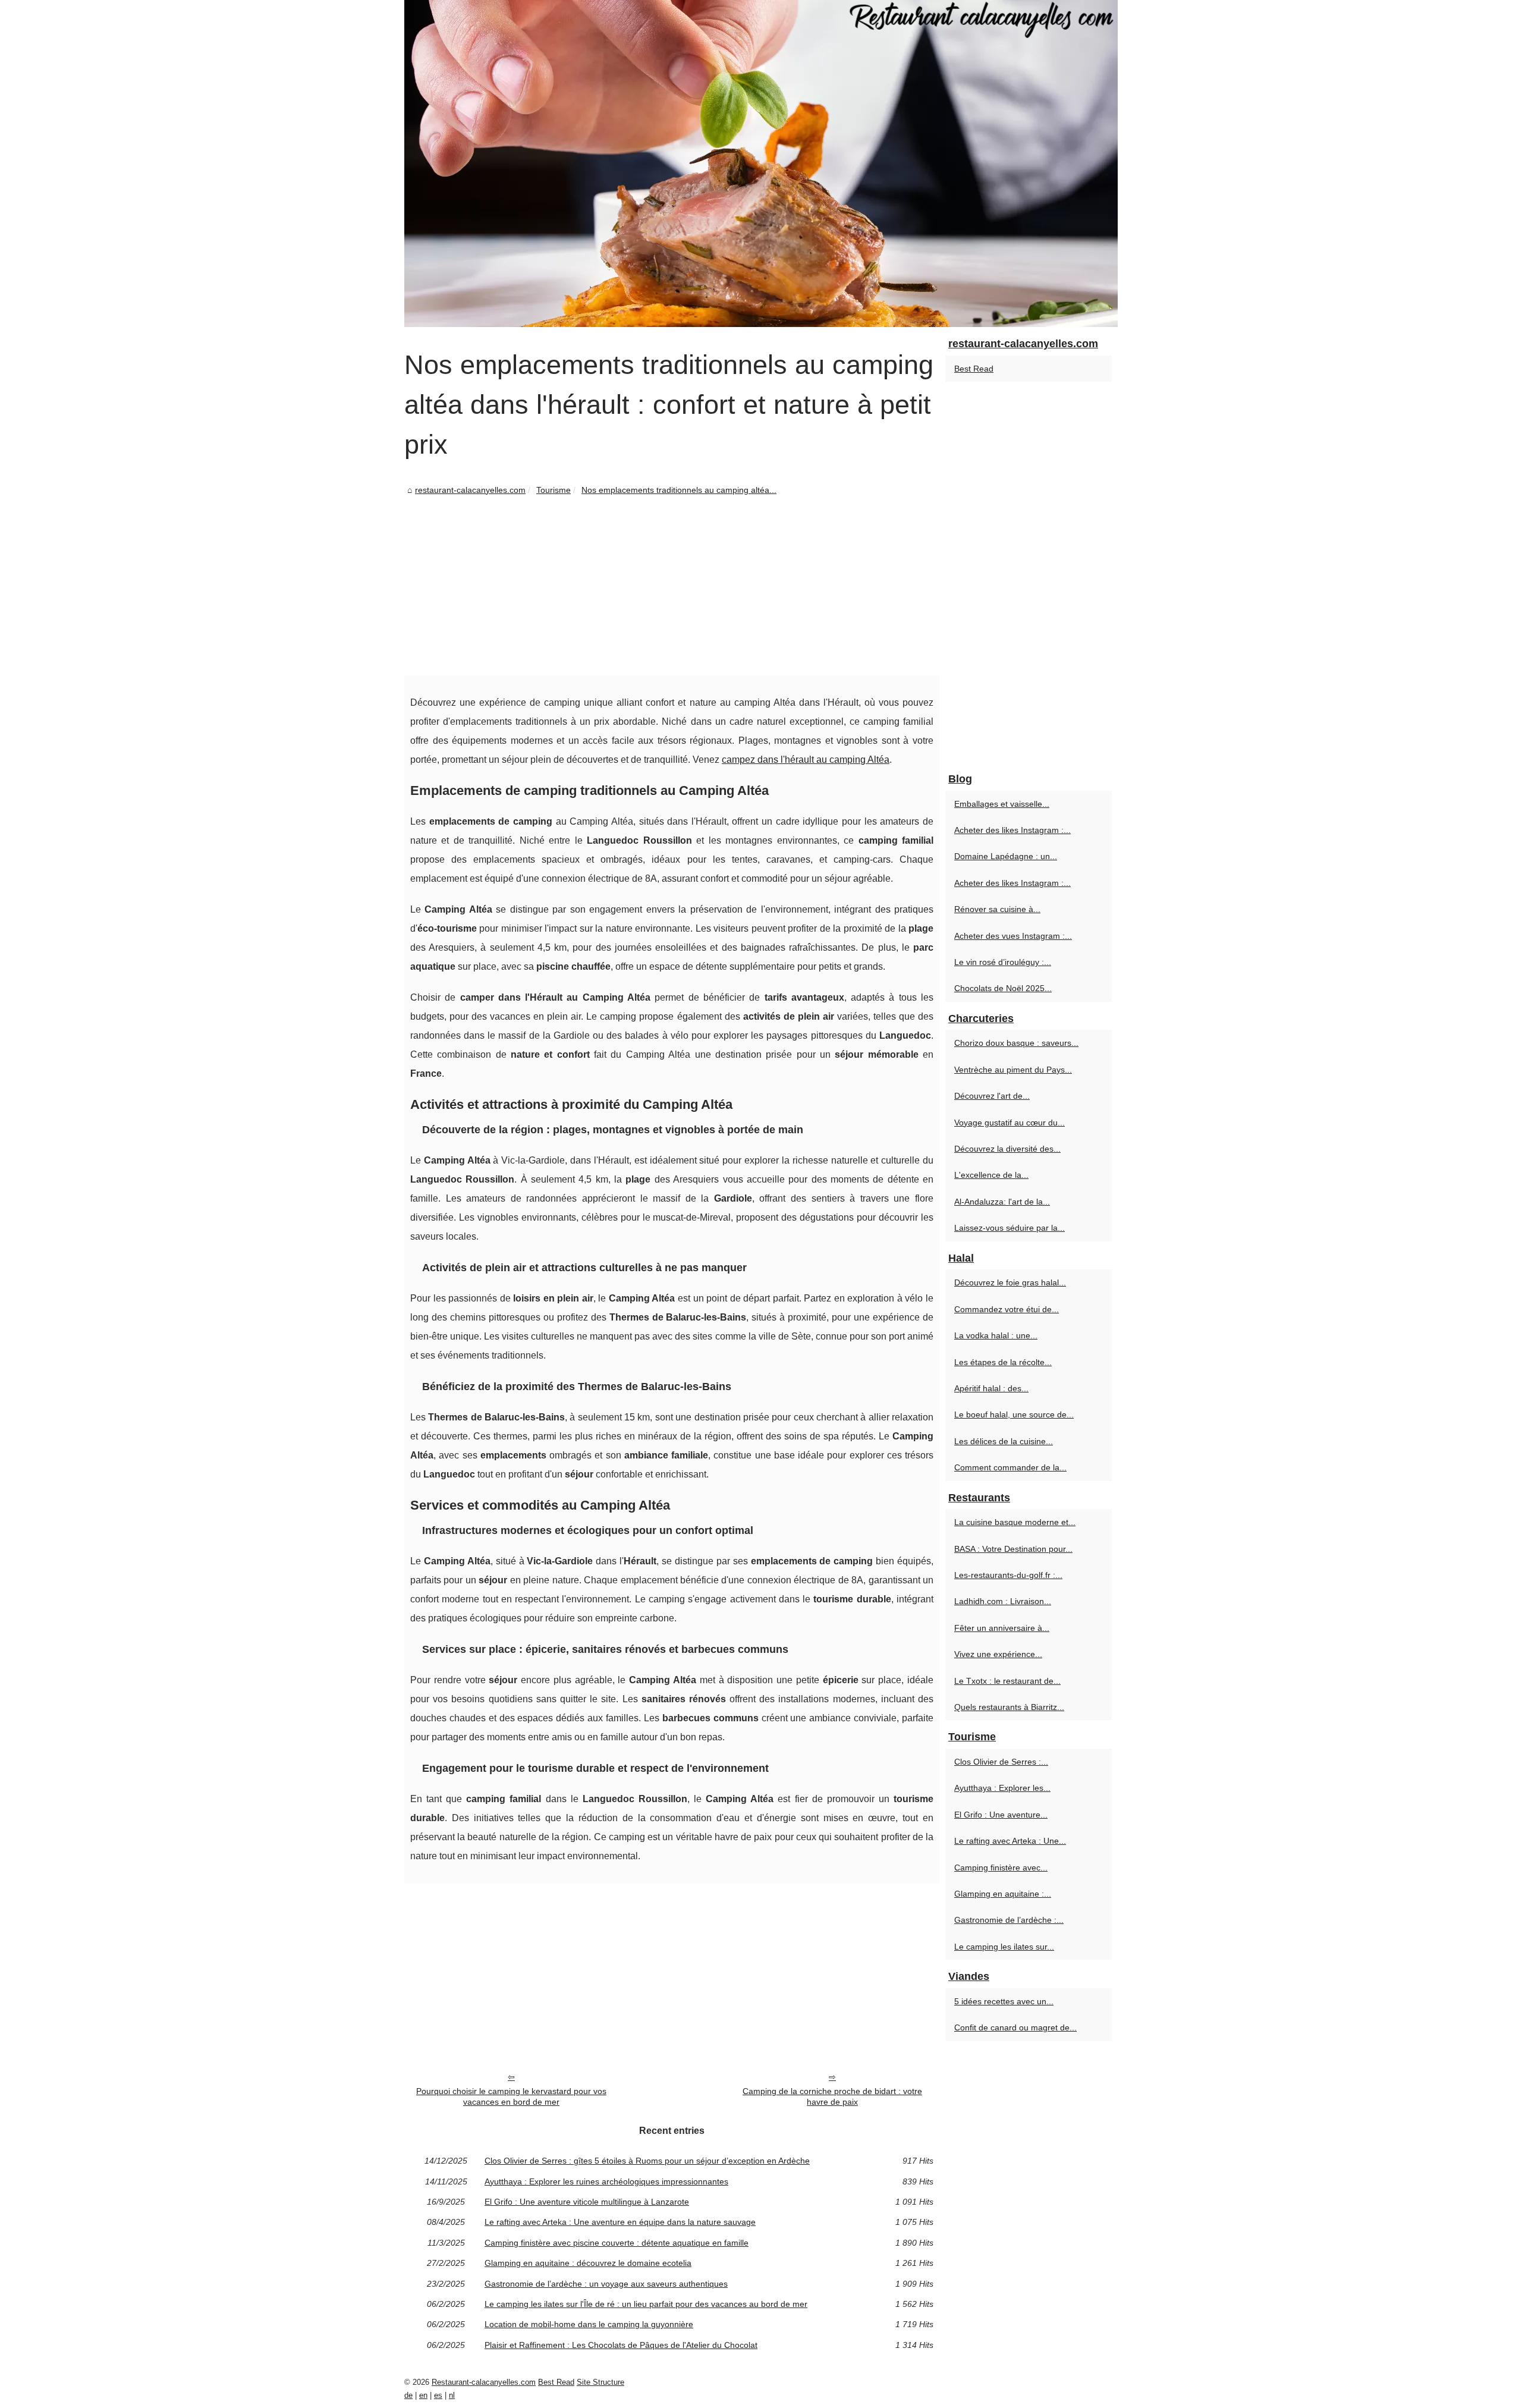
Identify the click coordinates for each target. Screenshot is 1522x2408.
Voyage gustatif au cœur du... (1010, 1123)
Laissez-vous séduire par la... (1010, 1228)
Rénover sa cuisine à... (997, 909)
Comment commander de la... (1010, 1467)
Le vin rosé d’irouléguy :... (1003, 962)
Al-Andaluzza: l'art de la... (1002, 1202)
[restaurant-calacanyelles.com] (761, 164)
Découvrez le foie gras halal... (1010, 1282)
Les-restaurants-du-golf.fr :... (1008, 1575)
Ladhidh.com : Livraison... (1003, 1601)
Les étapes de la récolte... (1003, 1362)
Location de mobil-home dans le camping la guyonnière (589, 2324)
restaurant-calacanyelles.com (470, 490)
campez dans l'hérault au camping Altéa (806, 760)
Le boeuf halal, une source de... (1014, 1414)
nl (452, 2395)
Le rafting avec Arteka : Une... (1010, 1841)
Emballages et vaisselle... (1002, 804)
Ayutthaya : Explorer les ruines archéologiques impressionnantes (606, 2181)
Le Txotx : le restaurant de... (1007, 1681)
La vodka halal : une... (996, 1335)
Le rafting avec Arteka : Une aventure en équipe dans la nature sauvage (620, 2222)
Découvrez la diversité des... (1007, 1149)
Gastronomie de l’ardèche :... (1009, 1920)
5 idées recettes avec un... (1004, 2001)
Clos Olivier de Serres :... (1001, 1762)
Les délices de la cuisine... (1004, 1441)
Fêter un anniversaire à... (1002, 1628)
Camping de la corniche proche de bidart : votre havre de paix (832, 2097)
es (438, 2395)
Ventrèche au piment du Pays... (1013, 1070)
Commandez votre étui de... (1007, 1309)
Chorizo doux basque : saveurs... (1016, 1043)
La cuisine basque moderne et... (1015, 1522)
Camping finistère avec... (1001, 1868)
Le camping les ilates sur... (1004, 1947)
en (423, 2395)
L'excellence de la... (991, 1175)
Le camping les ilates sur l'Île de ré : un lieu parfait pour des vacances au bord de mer (646, 2304)
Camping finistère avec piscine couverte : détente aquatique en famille (617, 2243)
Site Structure (600, 2382)
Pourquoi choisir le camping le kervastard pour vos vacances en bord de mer (511, 2097)
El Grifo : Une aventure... (1001, 1815)
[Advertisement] (672, 586)
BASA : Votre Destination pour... (1013, 1549)
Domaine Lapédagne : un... (1006, 856)
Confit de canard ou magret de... (1015, 2027)
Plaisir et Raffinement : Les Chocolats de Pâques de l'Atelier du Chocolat (621, 2345)
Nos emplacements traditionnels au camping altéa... (679, 490)
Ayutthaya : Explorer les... (1002, 1788)
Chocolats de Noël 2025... (1003, 988)
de (408, 2395)
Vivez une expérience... (998, 1654)
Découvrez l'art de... (992, 1096)
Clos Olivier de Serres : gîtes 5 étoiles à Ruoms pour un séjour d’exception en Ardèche (647, 2161)
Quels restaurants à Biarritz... (1009, 1707)
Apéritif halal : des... (991, 1388)
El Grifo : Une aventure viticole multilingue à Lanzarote (587, 2202)
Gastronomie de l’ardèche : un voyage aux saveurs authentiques (606, 2284)
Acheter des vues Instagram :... (1013, 936)
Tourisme (554, 490)
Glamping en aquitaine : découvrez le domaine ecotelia (588, 2263)
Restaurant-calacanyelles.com (484, 2382)
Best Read (974, 369)
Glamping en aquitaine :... (1003, 1894)
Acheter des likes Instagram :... (1012, 830)
